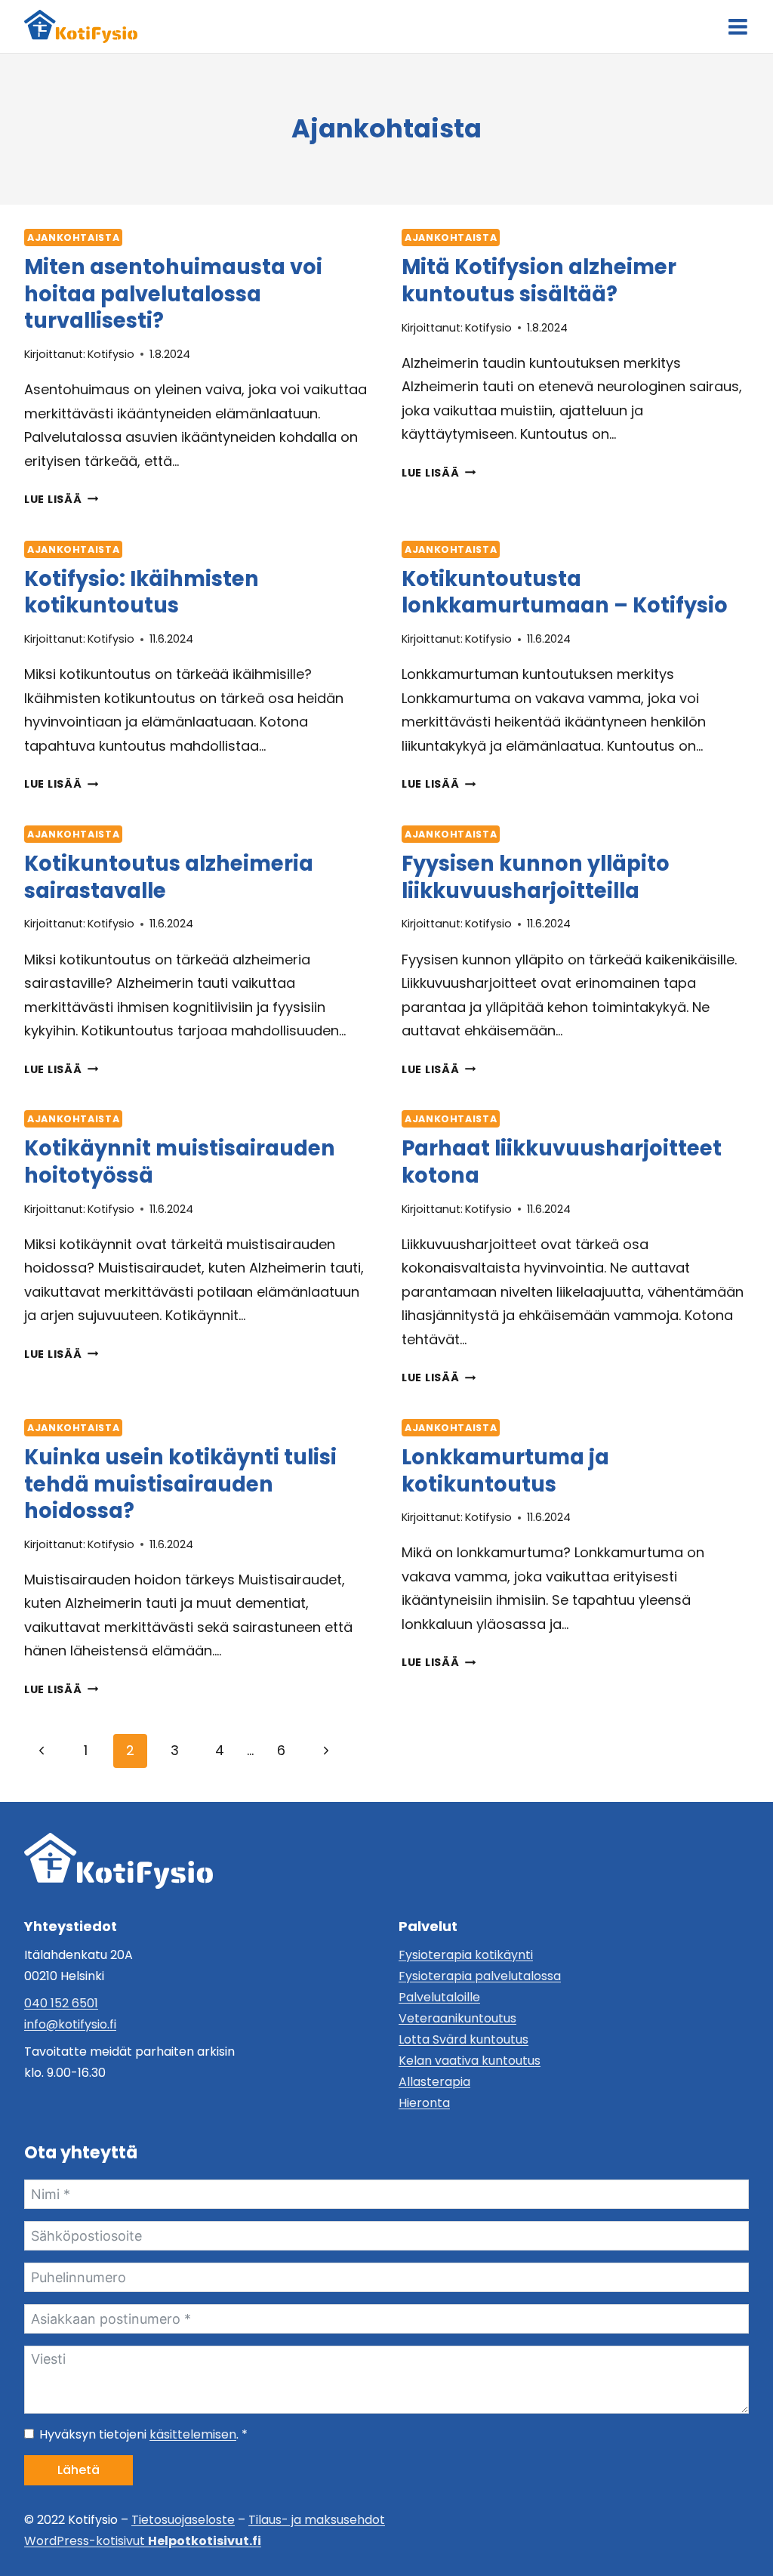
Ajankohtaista (73, 238)
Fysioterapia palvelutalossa (480, 1976)
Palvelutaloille (439, 1997)
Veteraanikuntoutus (457, 2018)
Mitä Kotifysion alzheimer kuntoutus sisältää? (539, 280)
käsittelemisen (193, 2434)
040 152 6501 (61, 2003)
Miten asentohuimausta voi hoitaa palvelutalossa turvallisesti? (173, 294)
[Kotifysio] (119, 1861)
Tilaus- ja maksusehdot (317, 2520)
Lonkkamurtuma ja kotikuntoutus (505, 1470)
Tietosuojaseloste (183, 2520)
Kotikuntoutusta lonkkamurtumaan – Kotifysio (565, 592)
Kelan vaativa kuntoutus (470, 2061)
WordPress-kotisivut (143, 2541)
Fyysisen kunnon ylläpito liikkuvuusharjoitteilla (536, 877)
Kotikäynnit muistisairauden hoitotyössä (180, 1162)
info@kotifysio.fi (70, 2024)
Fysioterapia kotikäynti (466, 1955)
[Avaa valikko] (738, 27)
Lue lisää (61, 499)
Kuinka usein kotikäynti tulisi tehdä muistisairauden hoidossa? (180, 1484)
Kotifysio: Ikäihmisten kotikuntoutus (142, 592)
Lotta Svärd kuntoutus (463, 2039)
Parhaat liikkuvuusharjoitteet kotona (562, 1162)
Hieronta (424, 2103)
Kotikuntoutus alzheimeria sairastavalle (169, 877)
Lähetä (79, 2470)
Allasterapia (434, 2082)
